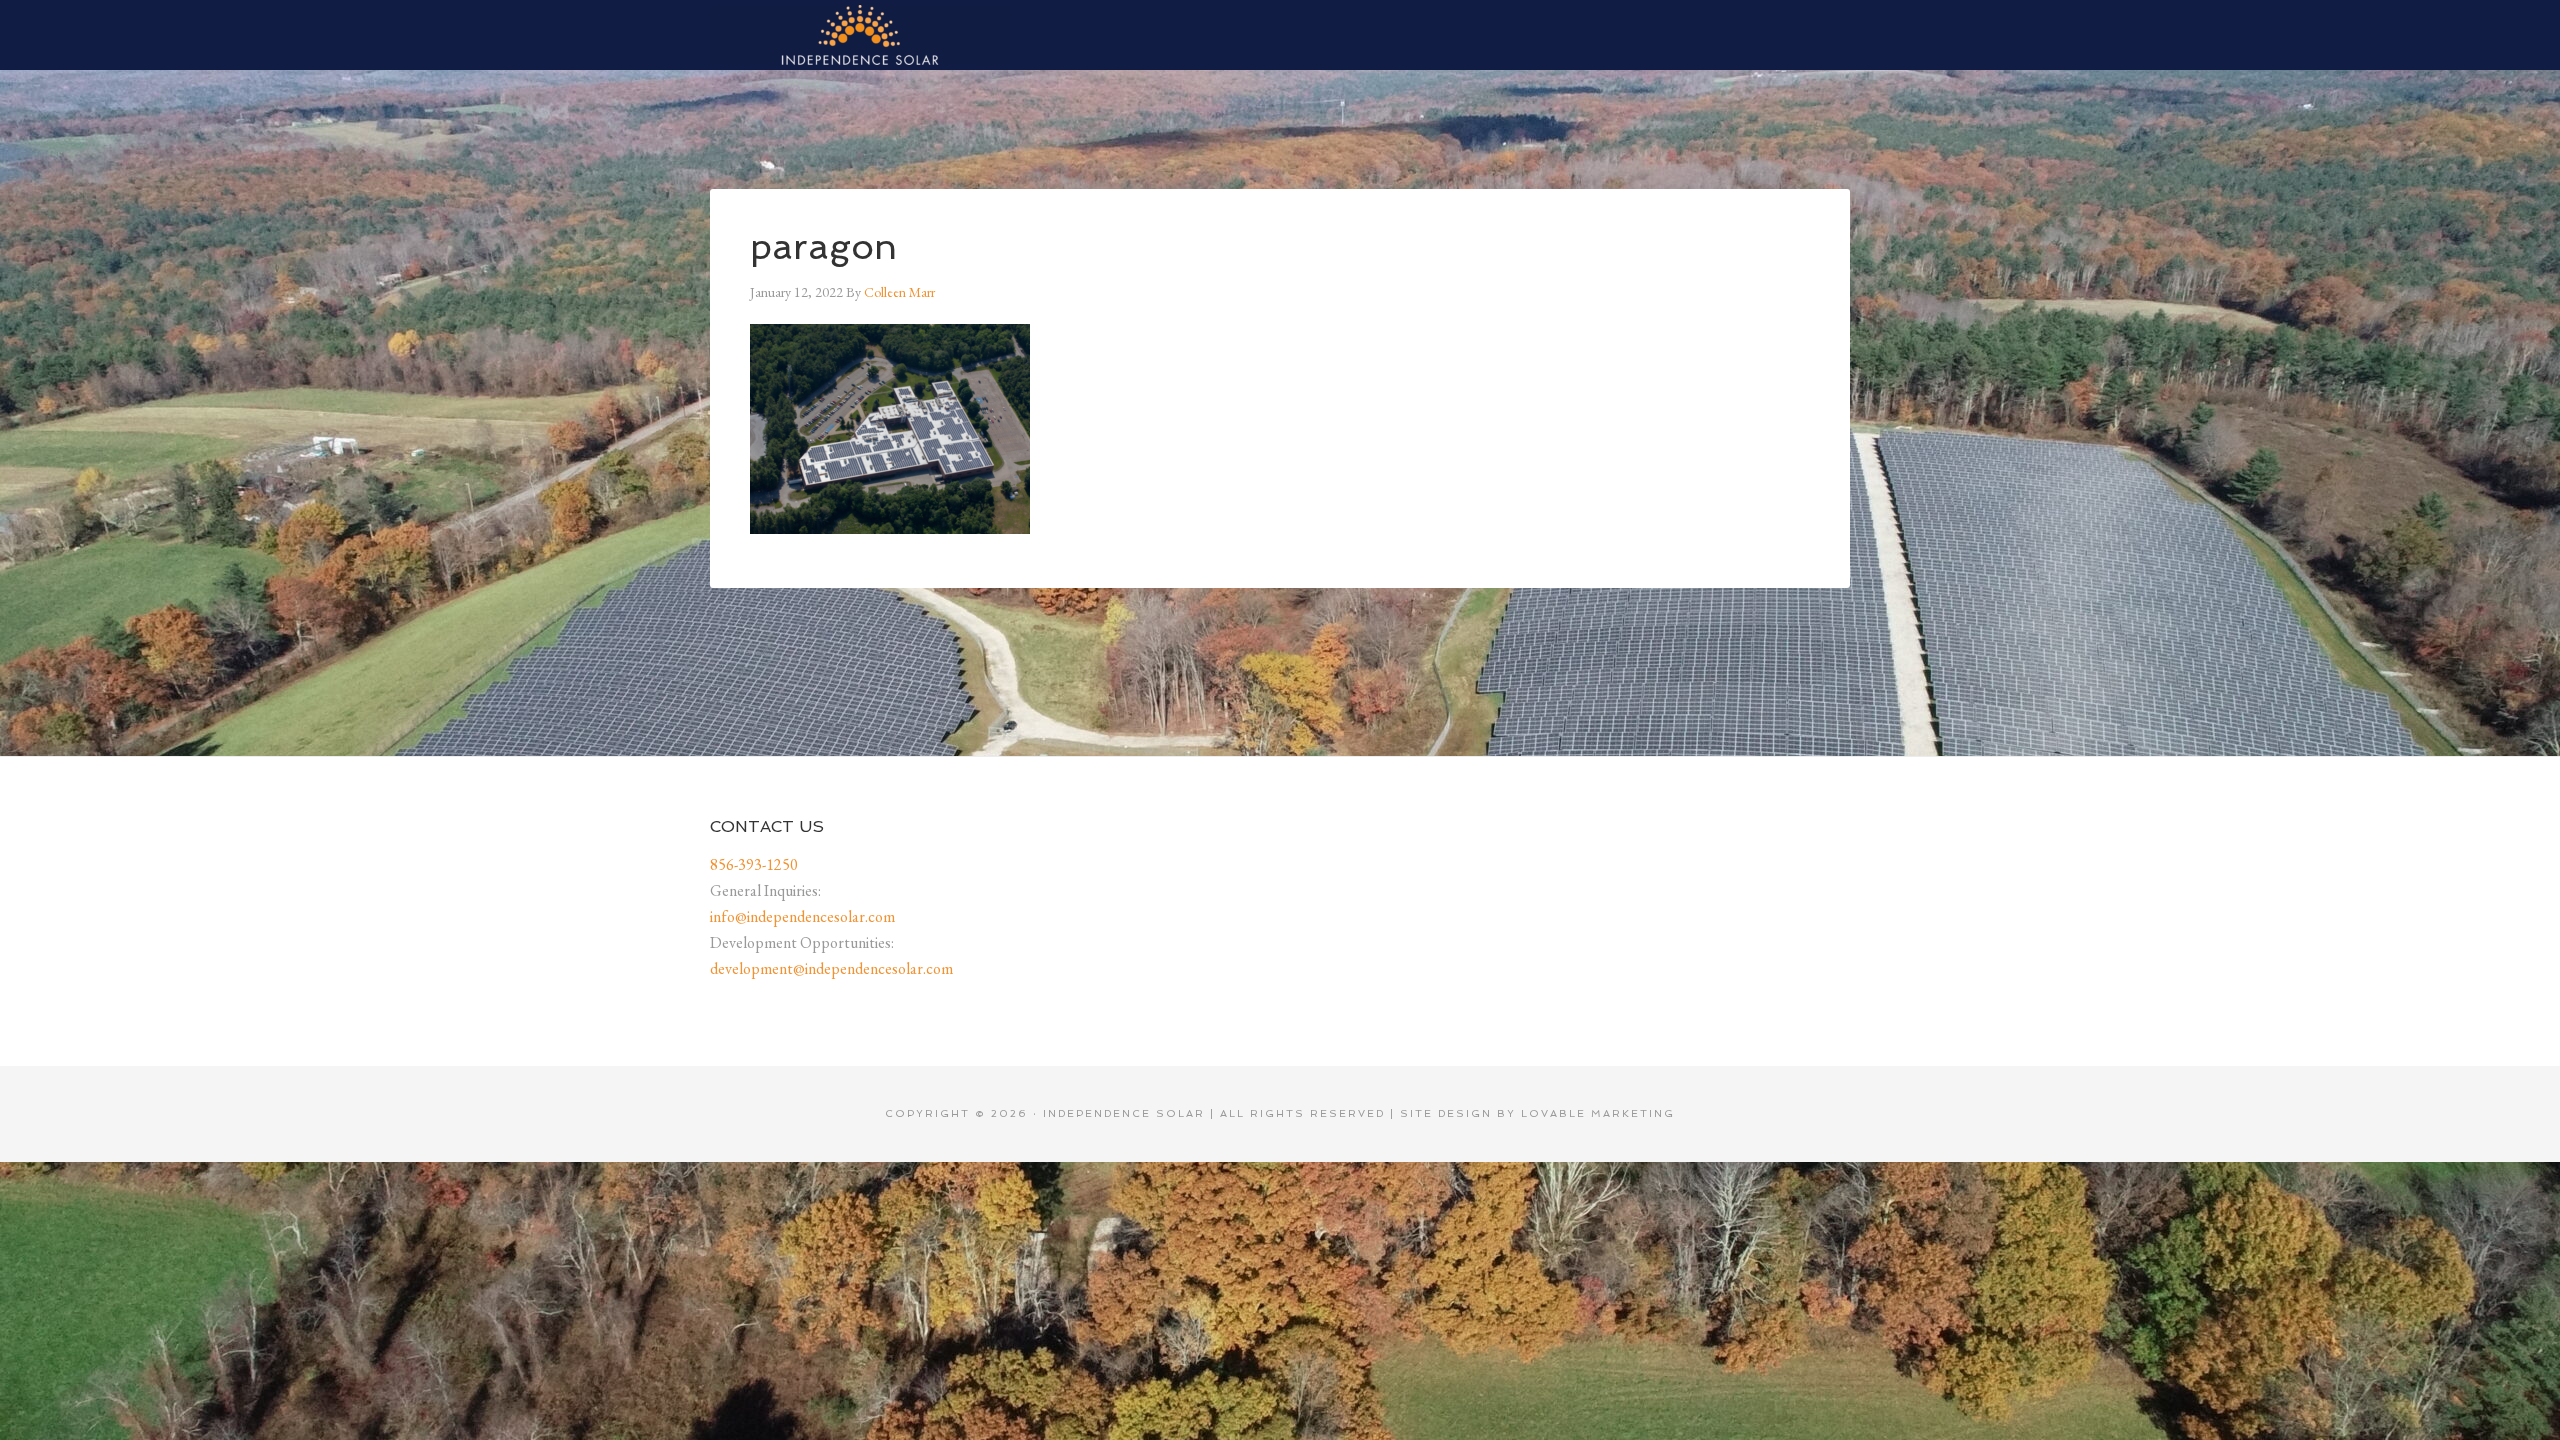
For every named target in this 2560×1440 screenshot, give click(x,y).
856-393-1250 (754, 864)
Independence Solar (860, 35)
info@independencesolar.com (802, 916)
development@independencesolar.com (831, 968)
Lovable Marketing (1598, 1113)
